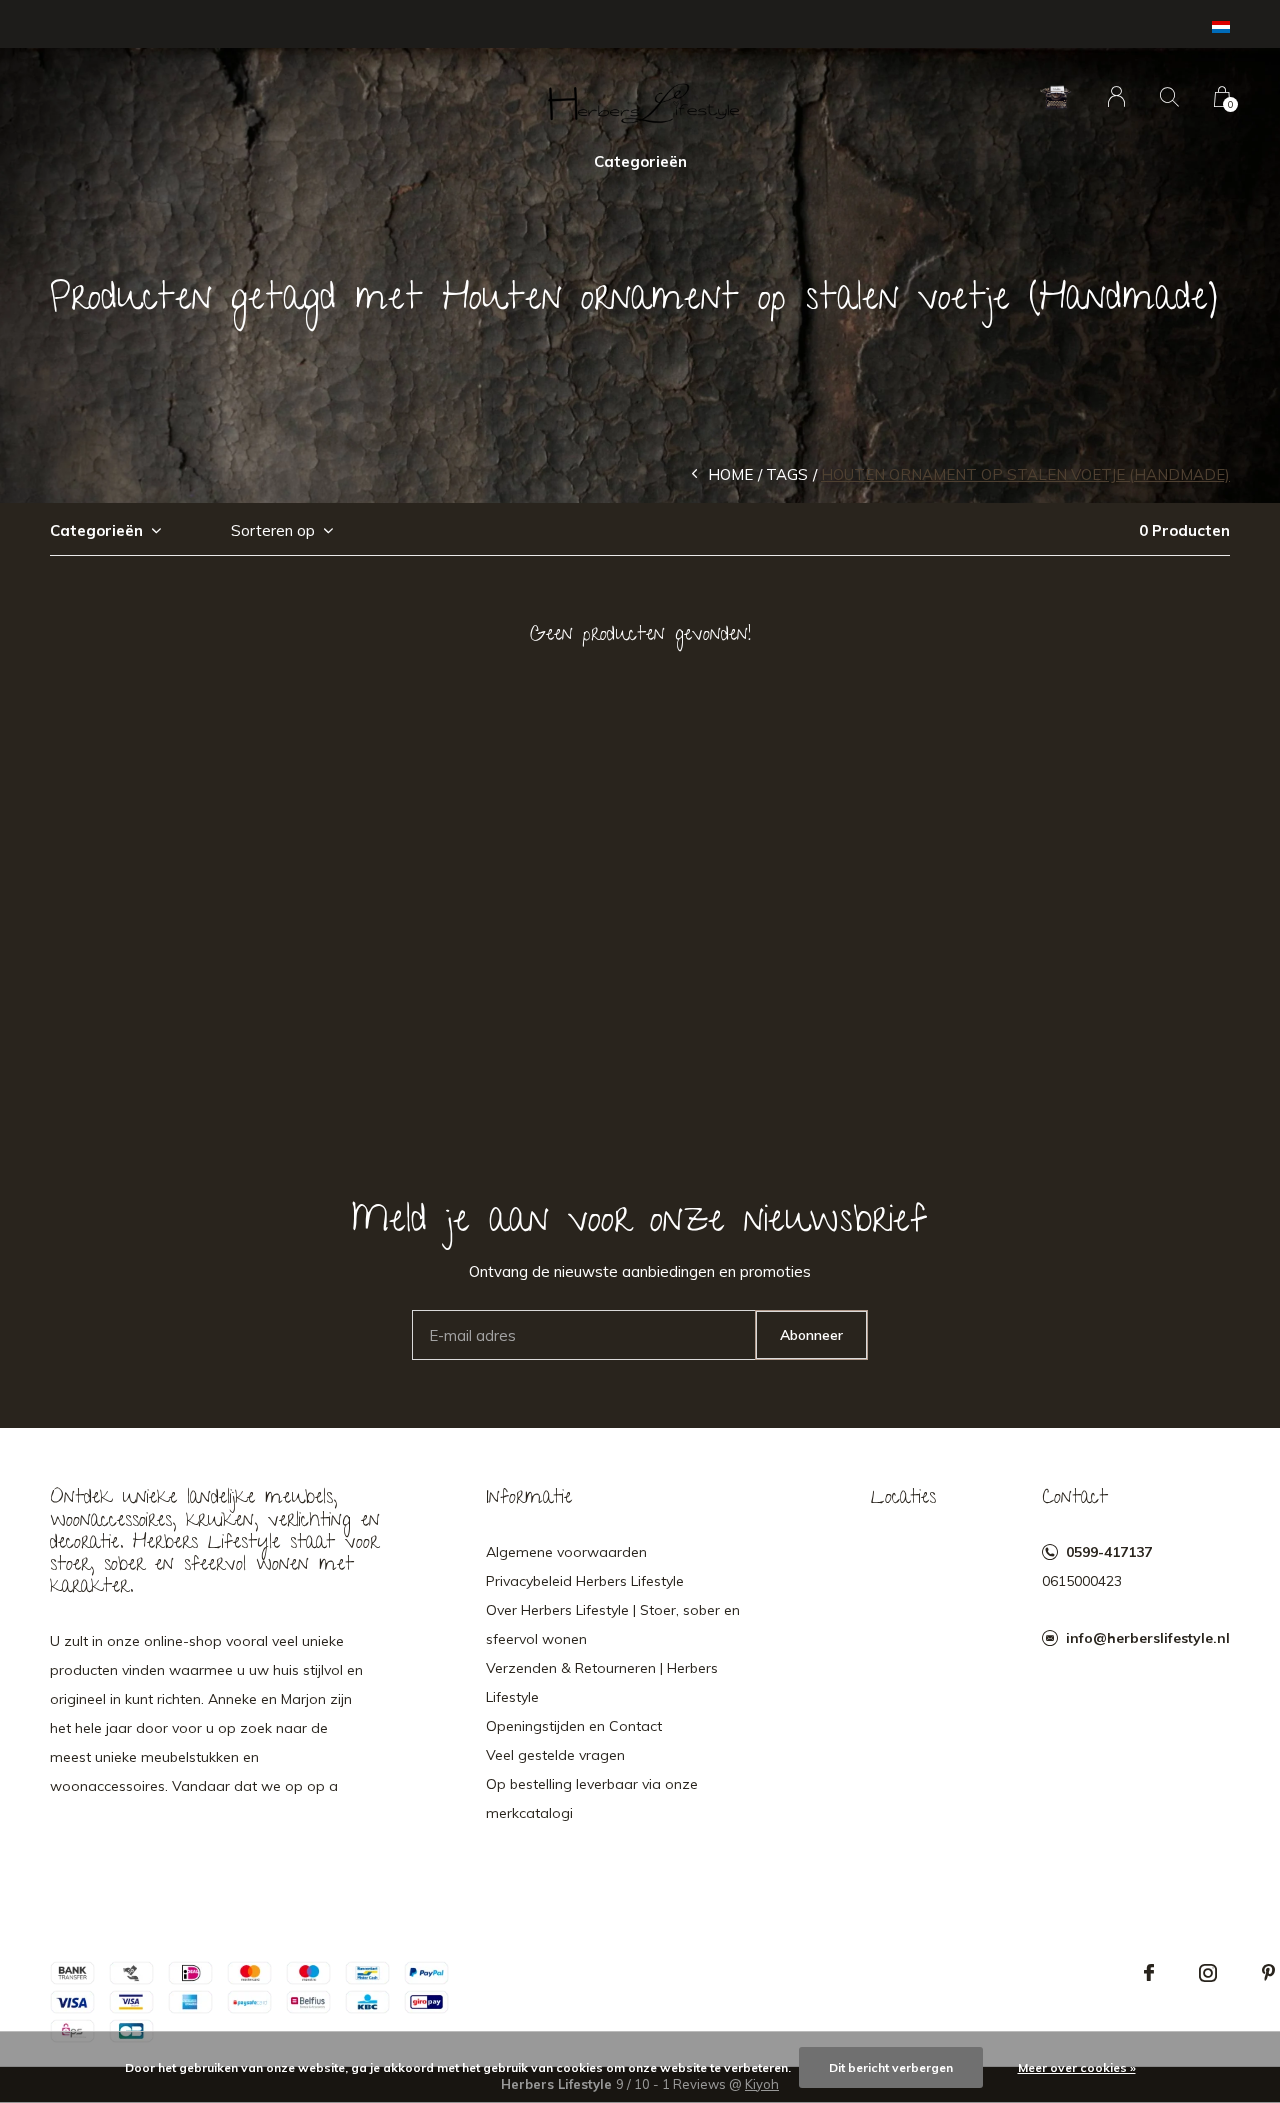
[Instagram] (1208, 1973)
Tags (787, 474)
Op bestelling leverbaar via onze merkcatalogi (592, 1798)
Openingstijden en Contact (574, 1726)
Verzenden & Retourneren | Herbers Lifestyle (602, 1682)
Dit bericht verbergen (891, 2067)
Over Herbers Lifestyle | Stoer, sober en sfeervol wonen (613, 1624)
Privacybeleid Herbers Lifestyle (585, 1581)
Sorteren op (273, 530)
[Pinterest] (1268, 1973)
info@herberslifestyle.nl (1148, 1638)
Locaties (903, 1499)
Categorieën (640, 161)
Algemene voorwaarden (566, 1552)
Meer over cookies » (1077, 2067)
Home (730, 474)
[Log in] (1116, 96)
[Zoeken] (1169, 96)
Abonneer (811, 1335)
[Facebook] (1149, 1973)
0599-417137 (1109, 1552)
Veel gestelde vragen (555, 1755)
